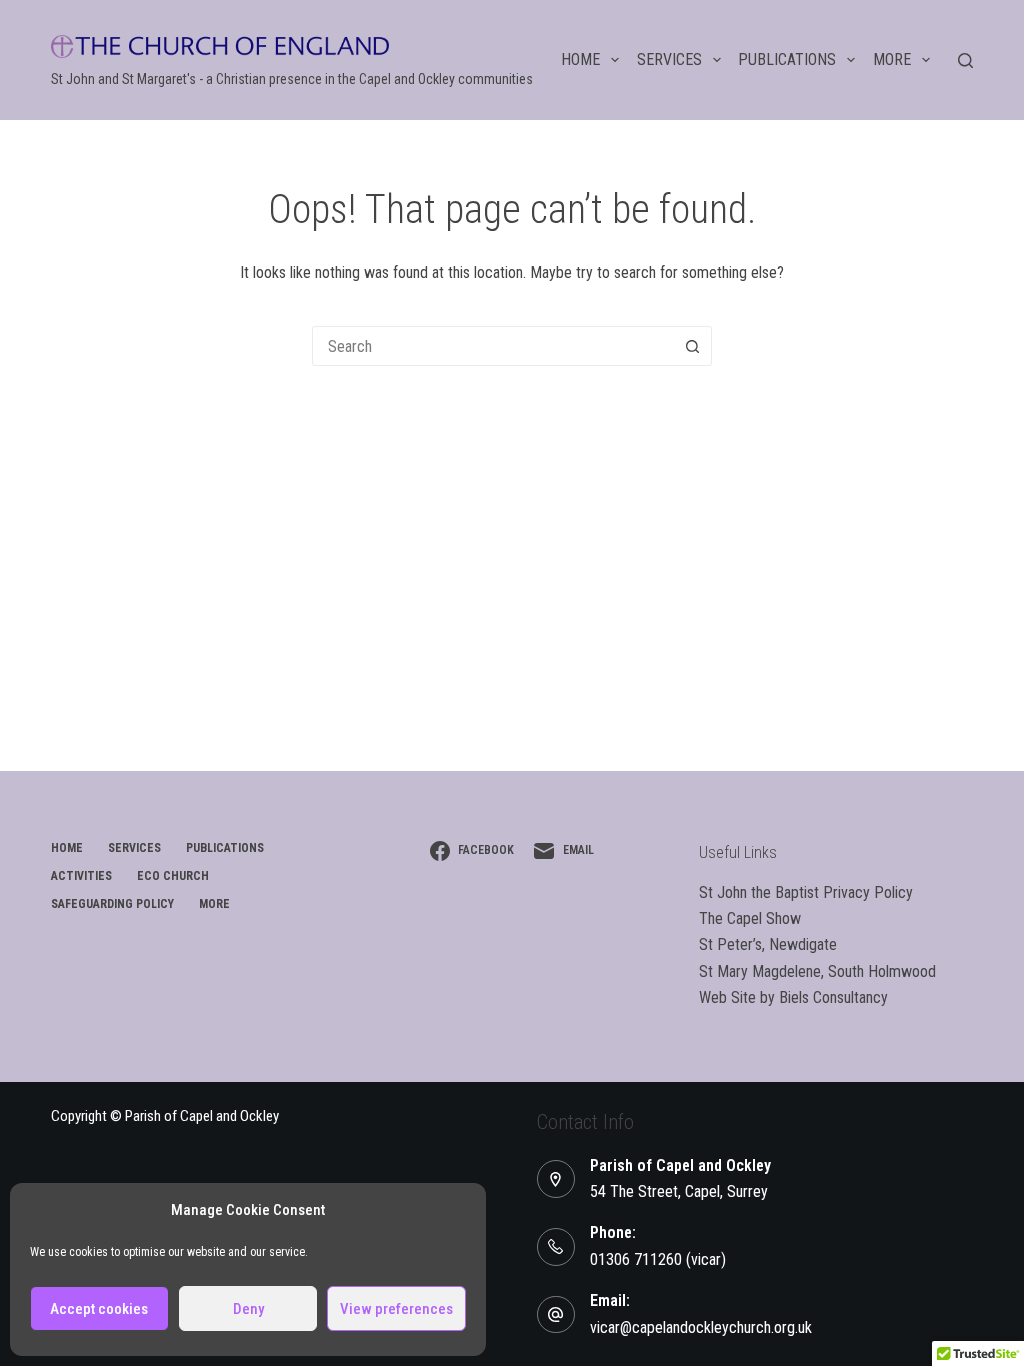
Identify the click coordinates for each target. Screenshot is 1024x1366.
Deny (248, 1309)
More (892, 59)
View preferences (396, 1309)
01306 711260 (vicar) (658, 1259)
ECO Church (173, 876)
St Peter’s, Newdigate (768, 944)
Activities (81, 876)
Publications (787, 59)
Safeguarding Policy (112, 904)
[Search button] (692, 346)
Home (580, 59)
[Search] (965, 60)
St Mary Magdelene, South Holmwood (817, 971)
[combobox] (493, 346)
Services (669, 59)
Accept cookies (99, 1309)
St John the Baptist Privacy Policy (806, 892)
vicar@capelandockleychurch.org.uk (701, 1327)
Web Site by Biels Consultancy (793, 997)
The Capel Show (750, 918)
